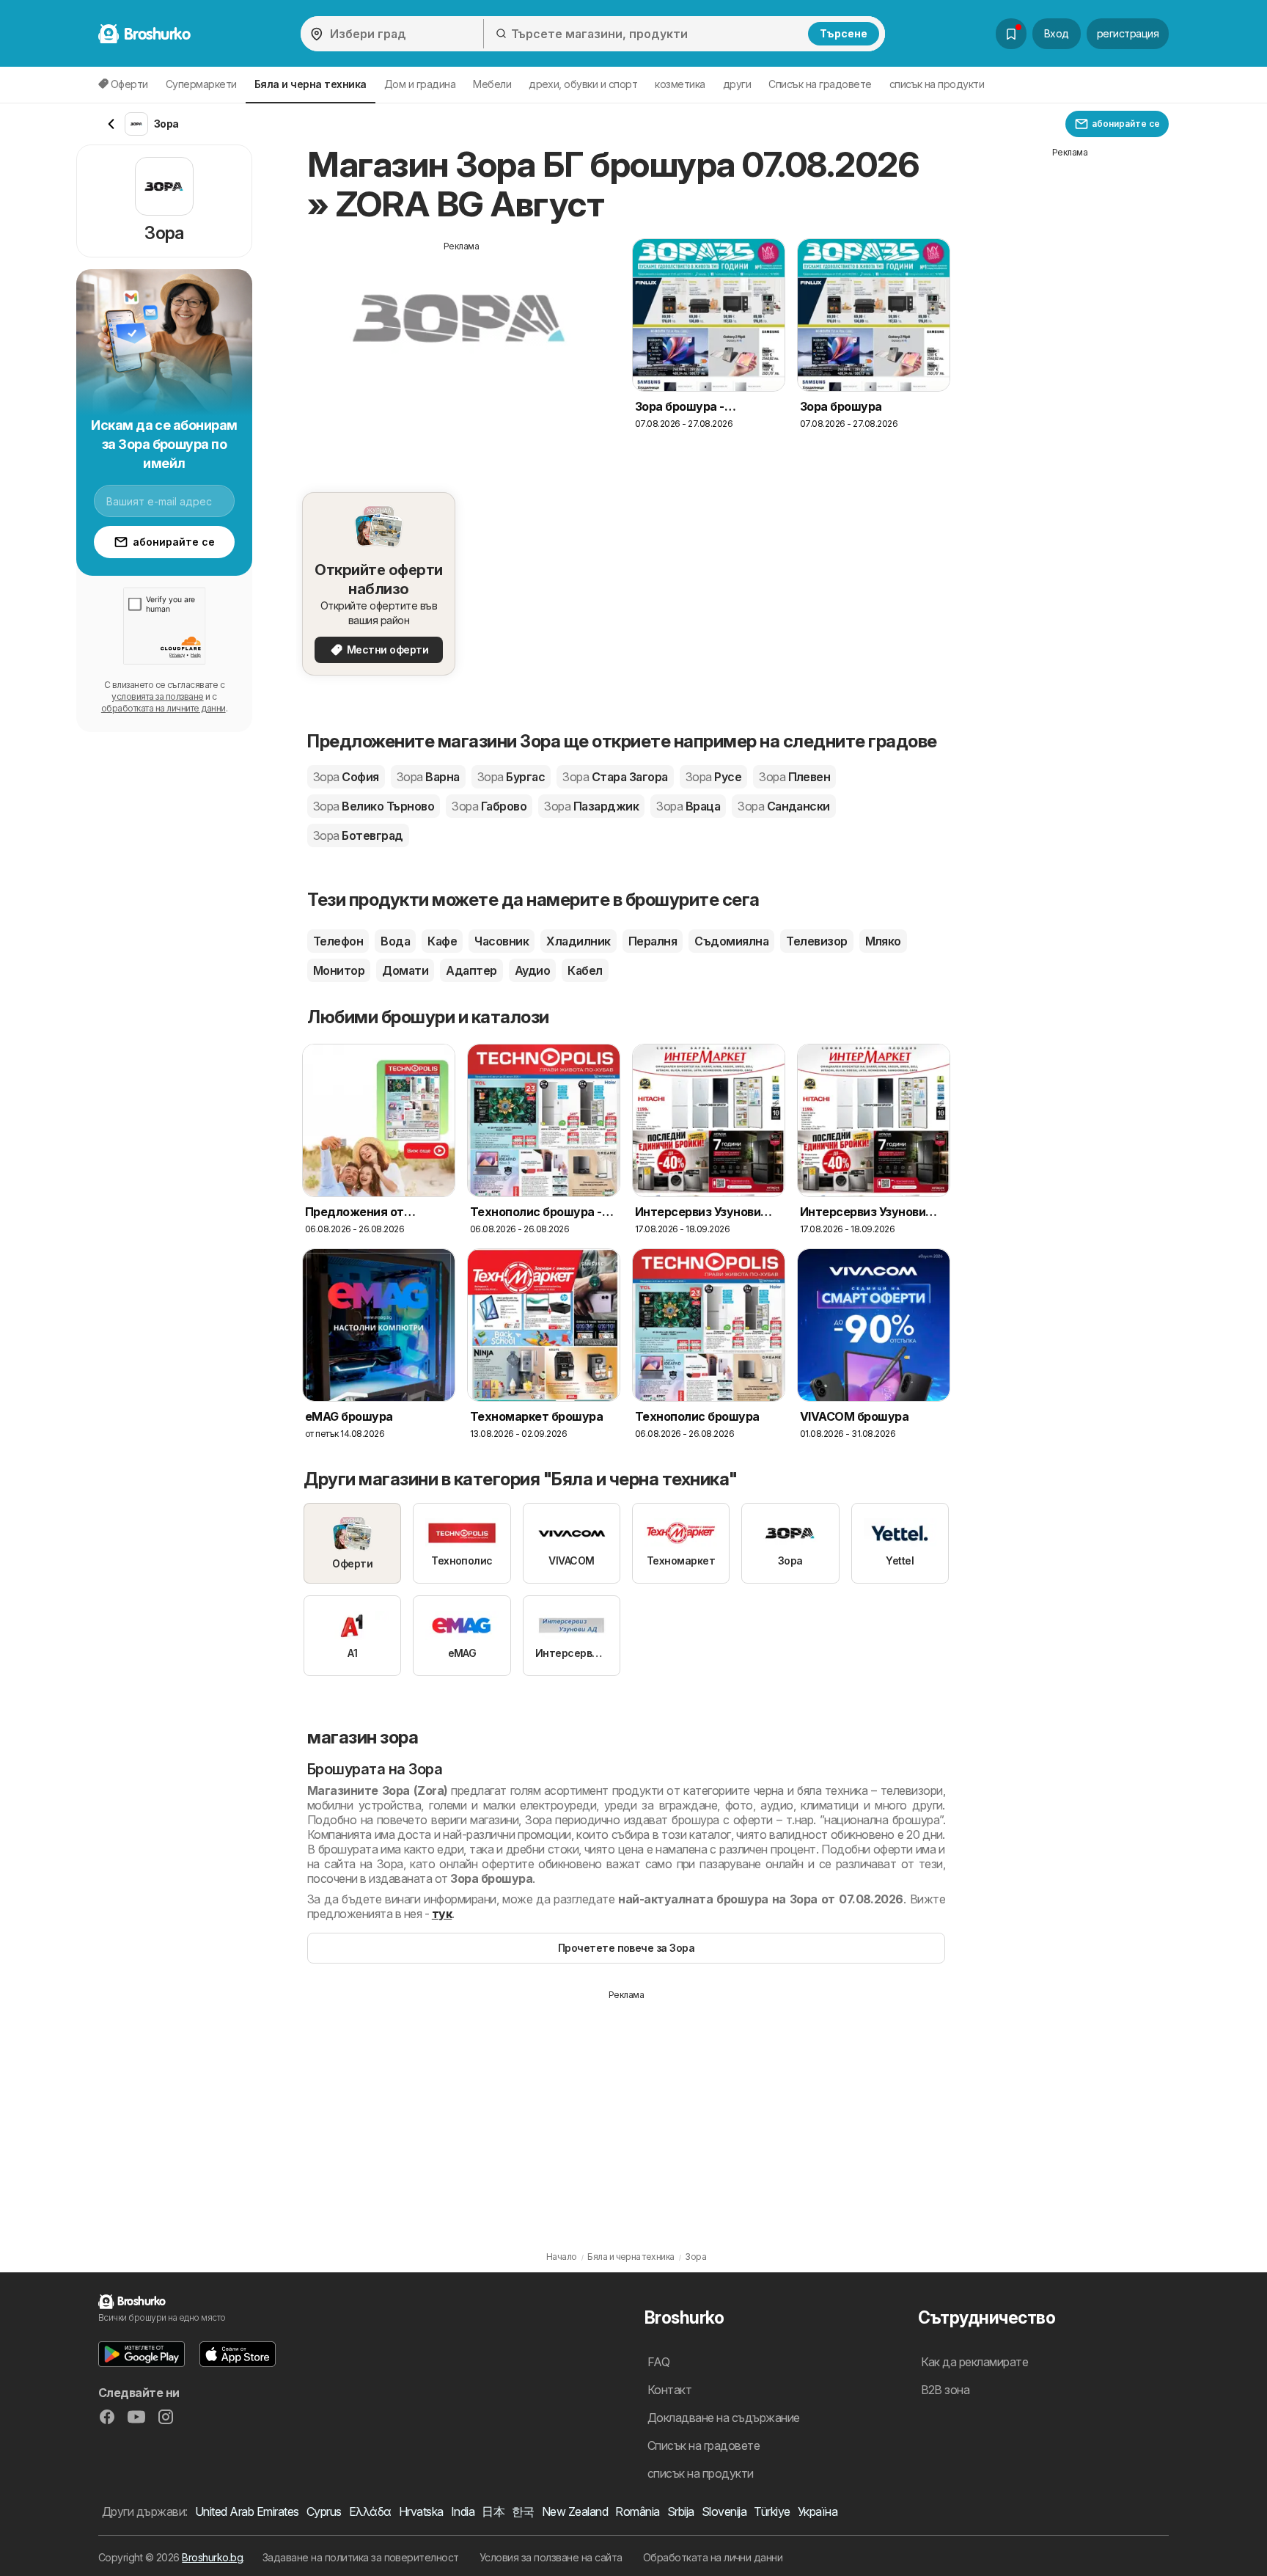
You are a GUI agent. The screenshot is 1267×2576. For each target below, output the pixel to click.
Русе (713, 777)
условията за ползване (157, 696)
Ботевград (358, 835)
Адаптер (471, 970)
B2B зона (945, 2390)
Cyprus (324, 2511)
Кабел (585, 970)
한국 (523, 2511)
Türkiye (772, 2511)
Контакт (669, 2390)
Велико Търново (374, 806)
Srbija (681, 2511)
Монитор (339, 970)
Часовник (502, 941)
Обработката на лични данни (713, 2557)
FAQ (658, 2362)
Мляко (883, 941)
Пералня (653, 941)
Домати (405, 970)
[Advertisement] (461, 356)
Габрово (489, 806)
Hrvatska (421, 2511)
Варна (428, 777)
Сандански (784, 806)
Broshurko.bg (212, 2557)
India (463, 2511)
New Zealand (575, 2511)
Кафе (442, 941)
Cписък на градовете (820, 84)
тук (442, 1914)
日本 (493, 2511)
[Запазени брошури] (1011, 34)
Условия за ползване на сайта (551, 2557)
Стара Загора (615, 777)
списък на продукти (937, 84)
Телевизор (816, 941)
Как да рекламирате (975, 2362)
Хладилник (578, 941)
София (346, 777)
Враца (688, 806)
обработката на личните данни (164, 708)
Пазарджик (591, 806)
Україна (818, 2511)
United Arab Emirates (247, 2511)
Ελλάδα (370, 2511)
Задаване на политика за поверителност (361, 2557)
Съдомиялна (731, 941)
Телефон (338, 941)
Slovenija (724, 2511)
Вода (395, 941)
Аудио (532, 970)
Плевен (794, 777)
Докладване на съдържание (724, 2418)
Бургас (511, 777)
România (637, 2511)
